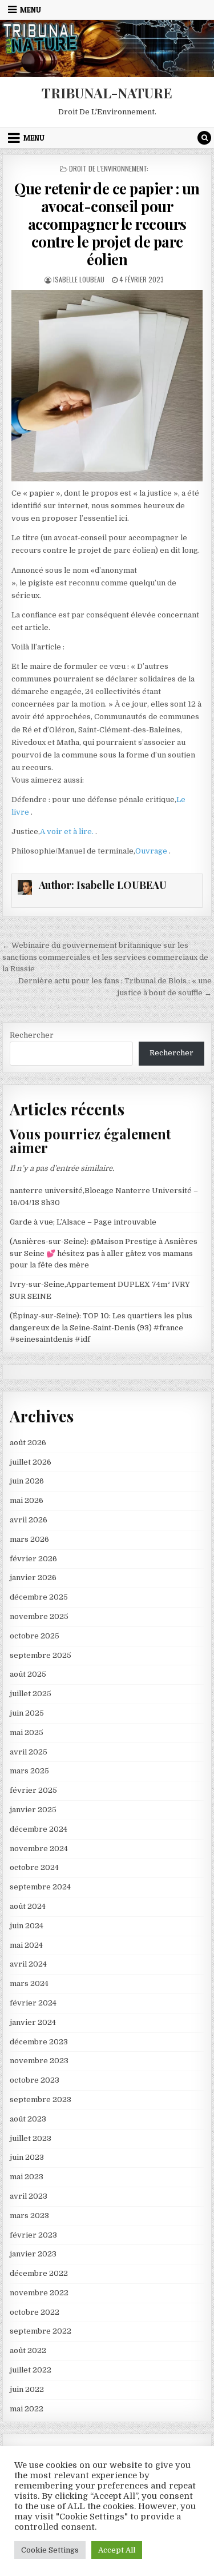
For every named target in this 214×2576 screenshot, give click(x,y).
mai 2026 (27, 1500)
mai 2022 (27, 2409)
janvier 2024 (33, 2022)
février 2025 (33, 1790)
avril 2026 (29, 1520)
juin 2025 (27, 1713)
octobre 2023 (35, 2080)
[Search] (204, 138)
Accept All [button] (117, 2550)
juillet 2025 (31, 1694)
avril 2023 (29, 2196)
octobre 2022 (35, 2312)
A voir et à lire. (68, 832)
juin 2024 (27, 1926)
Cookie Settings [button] (50, 2550)
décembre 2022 (39, 2273)
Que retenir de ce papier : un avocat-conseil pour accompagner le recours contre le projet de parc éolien (107, 224)
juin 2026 (27, 1481)
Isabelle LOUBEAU (79, 279)
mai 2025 (27, 1732)
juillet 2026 (31, 1462)
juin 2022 (27, 2389)
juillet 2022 (31, 2370)
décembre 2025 (39, 1597)
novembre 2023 (39, 2061)
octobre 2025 (35, 1636)
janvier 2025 (33, 1810)
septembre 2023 (41, 2100)
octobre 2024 (34, 1867)
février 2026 (33, 1559)
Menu (31, 10)
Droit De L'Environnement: (109, 168)
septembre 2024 (40, 1887)
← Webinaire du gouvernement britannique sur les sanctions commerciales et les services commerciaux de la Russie (105, 957)
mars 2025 (29, 1771)
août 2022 (28, 2350)
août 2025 (28, 1674)
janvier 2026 (33, 1578)
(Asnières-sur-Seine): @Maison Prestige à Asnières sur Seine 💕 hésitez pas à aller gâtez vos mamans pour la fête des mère (104, 1253)
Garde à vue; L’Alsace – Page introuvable (83, 1222)
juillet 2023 (31, 2138)
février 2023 (33, 2235)
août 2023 (28, 2119)
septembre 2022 (41, 2331)
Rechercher (32, 1035)
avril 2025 (29, 1752)
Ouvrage (152, 851)
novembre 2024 (39, 1849)
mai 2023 (27, 2177)
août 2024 (28, 1906)
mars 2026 (29, 1539)
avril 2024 (28, 1964)
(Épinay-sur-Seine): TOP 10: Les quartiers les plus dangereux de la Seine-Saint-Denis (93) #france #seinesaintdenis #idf (101, 1328)
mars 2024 (29, 1983)
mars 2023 (29, 2216)
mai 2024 (26, 1945)
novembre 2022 (39, 2293)
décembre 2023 (39, 2042)
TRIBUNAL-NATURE (107, 93)
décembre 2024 (39, 1829)
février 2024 (33, 2003)
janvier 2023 (33, 2254)
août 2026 (28, 1443)
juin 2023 (27, 2157)
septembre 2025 (41, 1655)
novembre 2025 (39, 1616)
